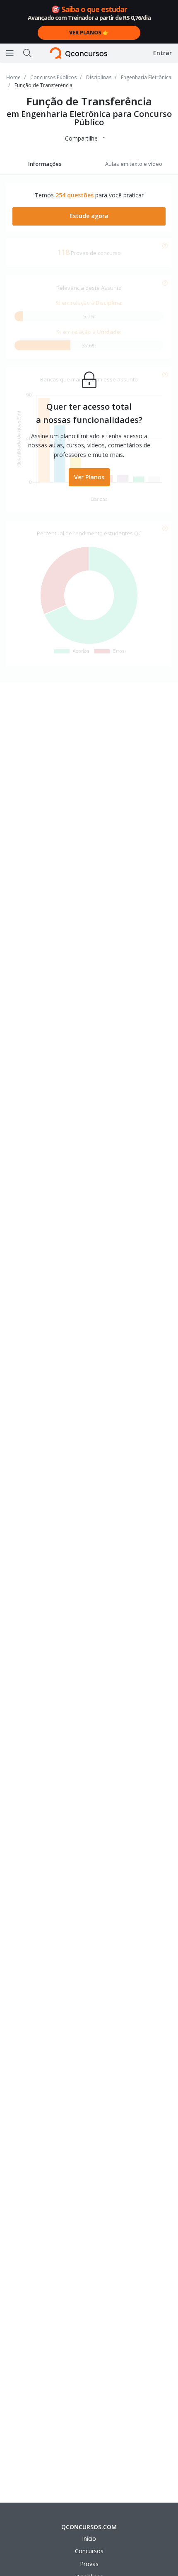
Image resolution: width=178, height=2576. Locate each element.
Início (89, 2538)
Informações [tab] (45, 164)
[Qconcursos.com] (78, 53)
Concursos (89, 2551)
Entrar (162, 53)
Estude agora (89, 216)
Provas (89, 2564)
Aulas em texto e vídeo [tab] (134, 164)
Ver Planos (89, 477)
